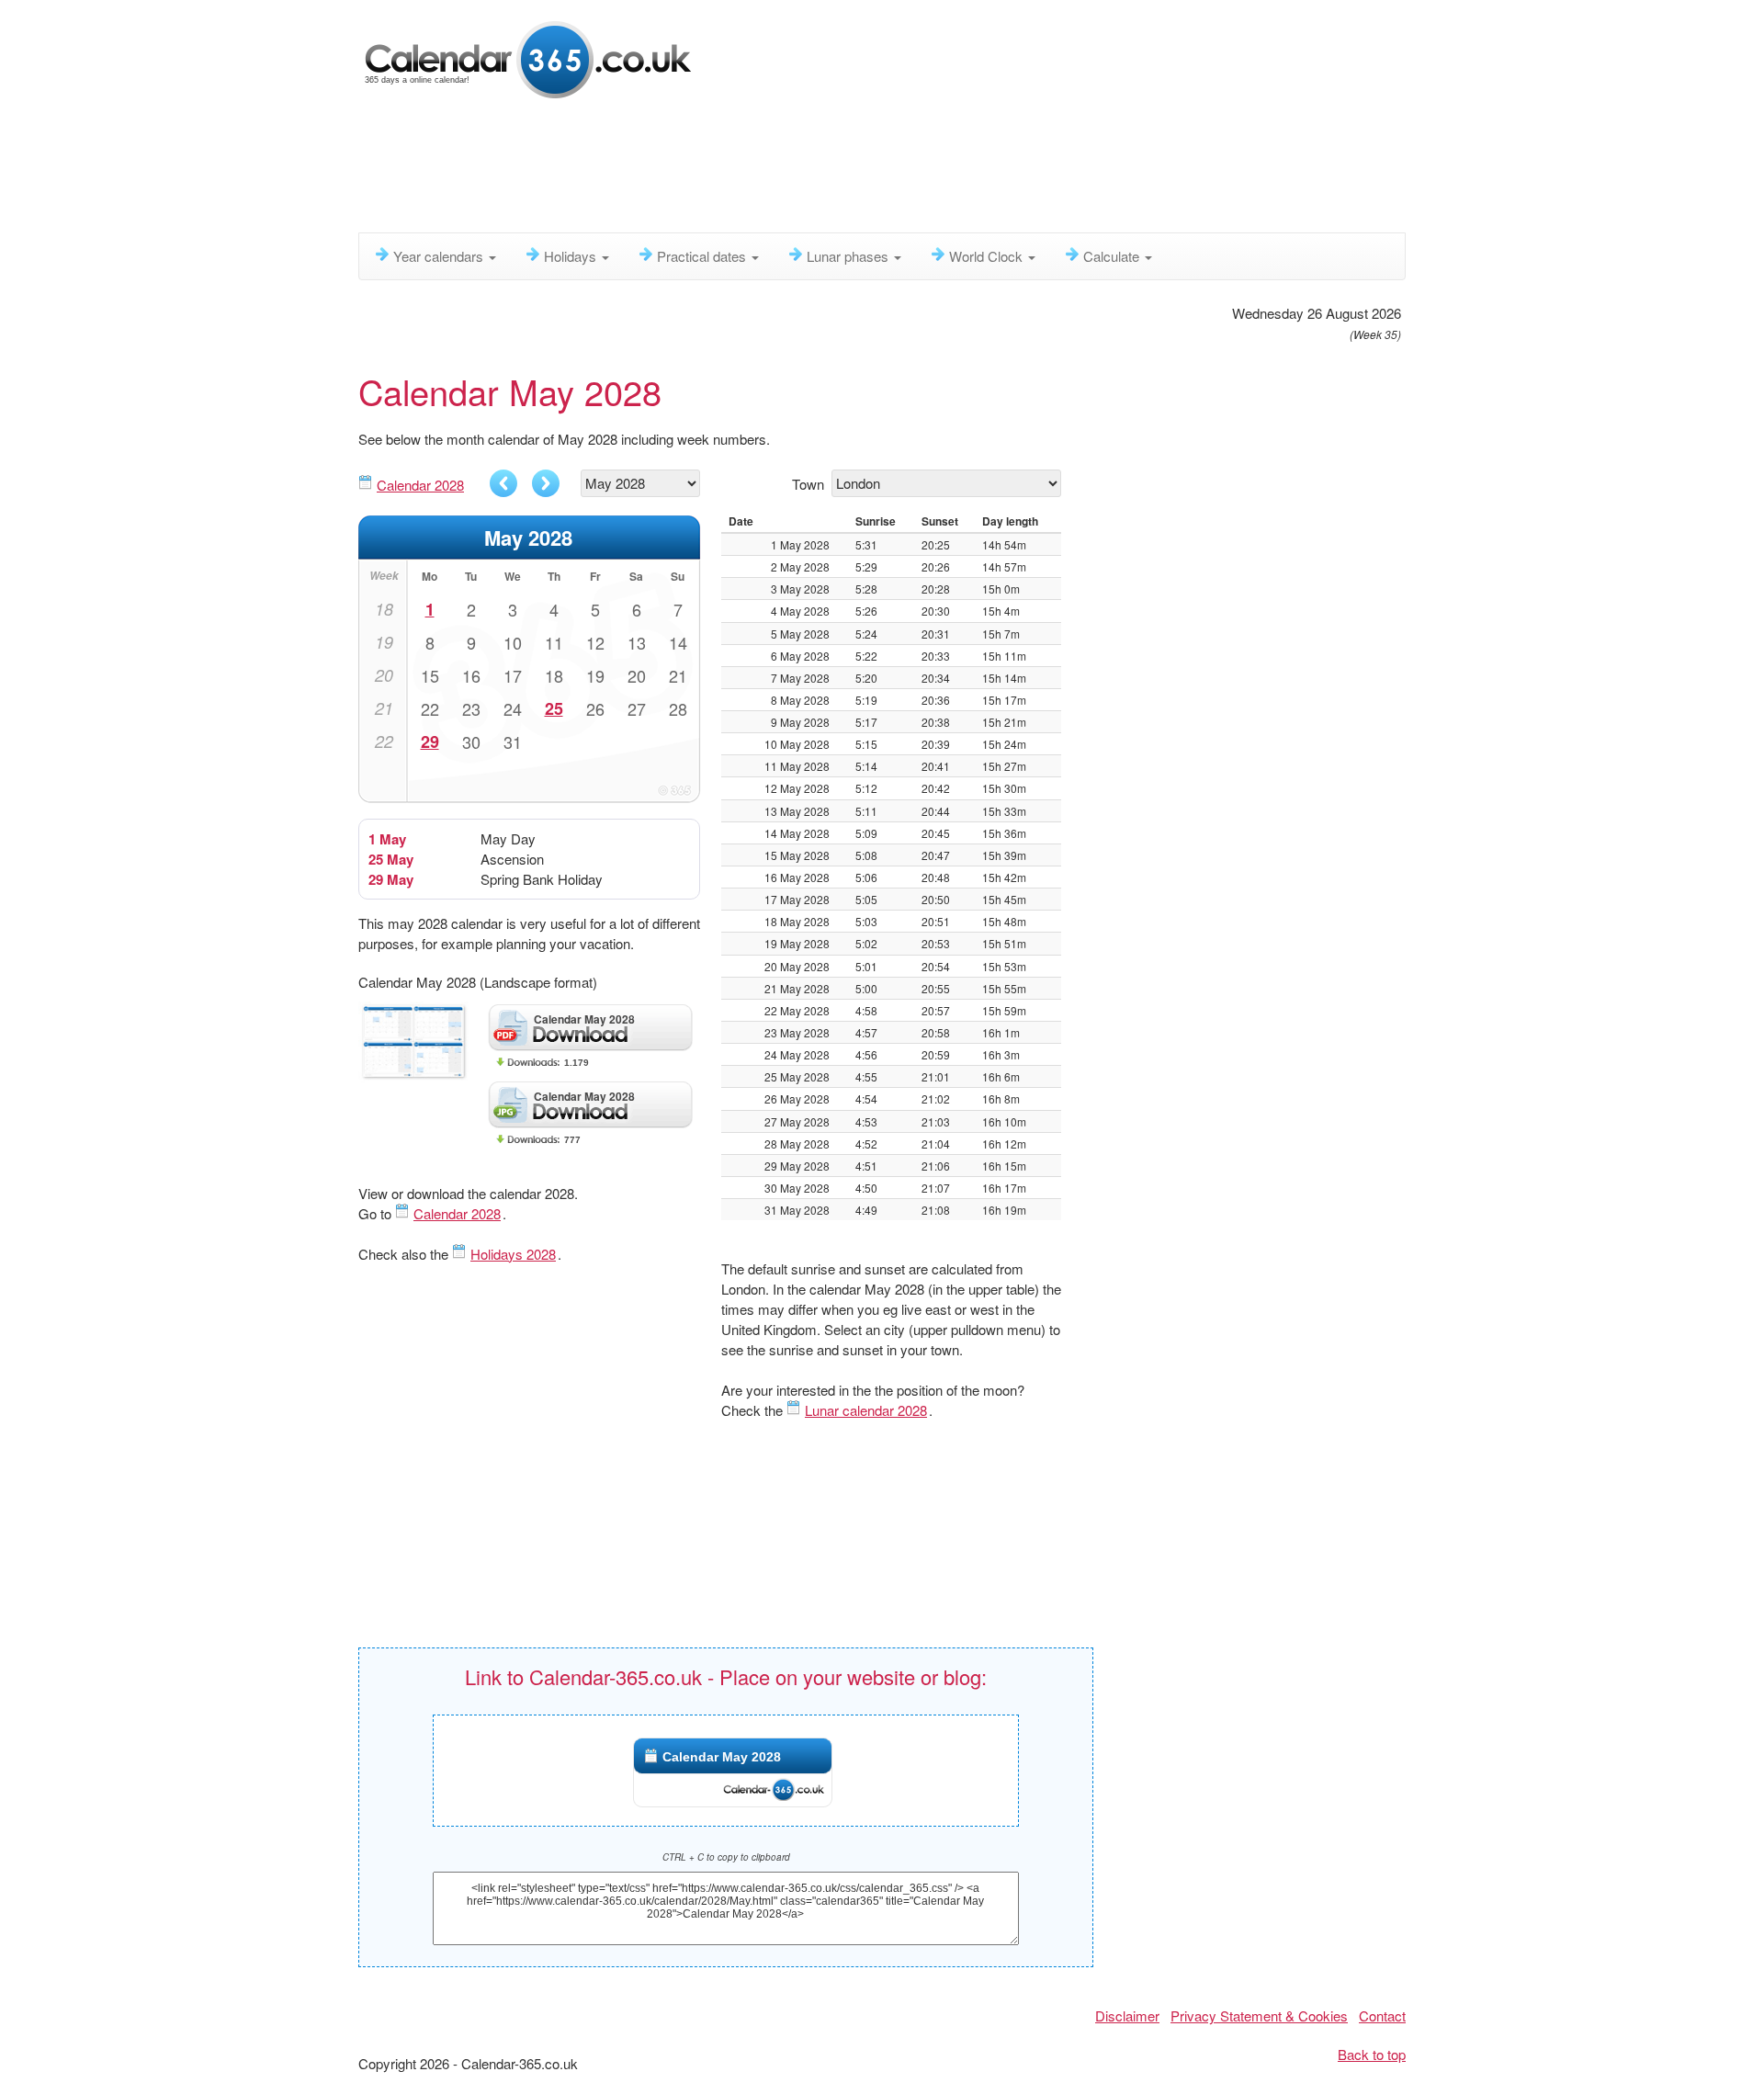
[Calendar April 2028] (503, 483)
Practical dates (703, 256)
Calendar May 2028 (722, 1757)
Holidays (572, 256)
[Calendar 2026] (528, 57)
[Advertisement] (804, 170)
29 (430, 742)
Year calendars (440, 256)
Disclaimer (1127, 2015)
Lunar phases (849, 256)
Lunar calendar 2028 (866, 1410)
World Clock (988, 256)
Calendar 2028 (420, 485)
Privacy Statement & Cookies (1259, 2015)
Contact (1382, 2015)
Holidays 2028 (513, 1254)
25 (554, 708)
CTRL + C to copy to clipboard (726, 1857)
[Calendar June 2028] (546, 483)
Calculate (1113, 256)
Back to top (1372, 2054)
